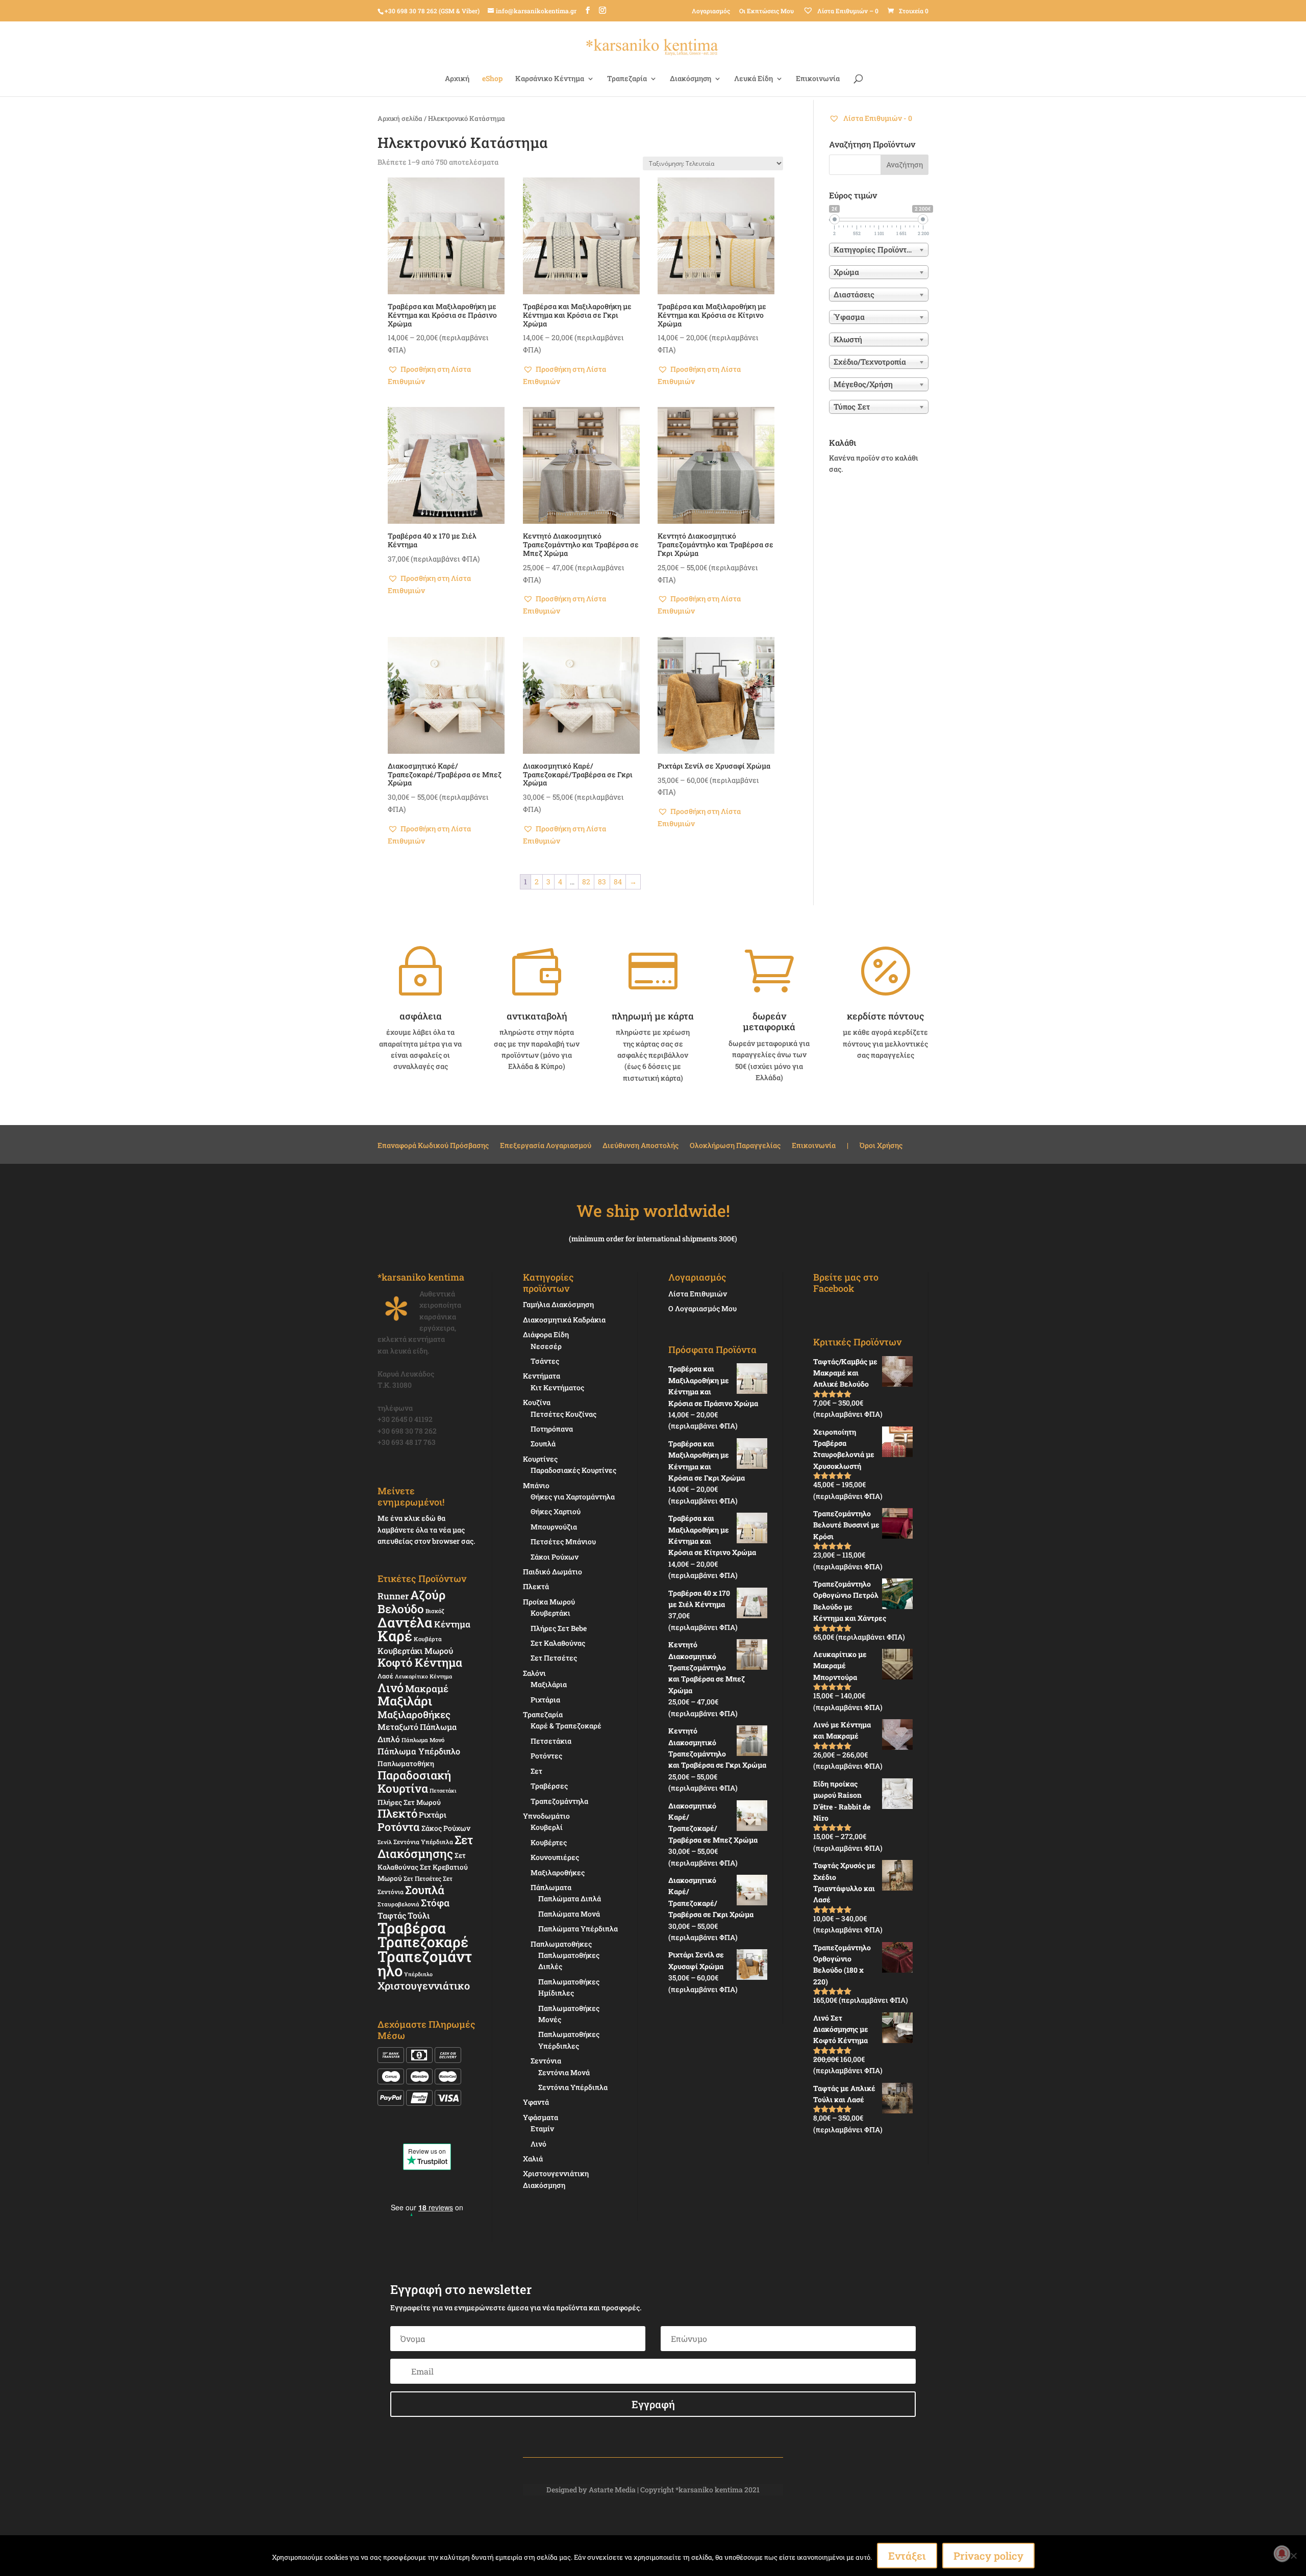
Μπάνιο (536, 1485)
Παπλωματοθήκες (561, 1944)
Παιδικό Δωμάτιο (552, 1572)
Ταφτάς (392, 1915)
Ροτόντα (399, 1827)
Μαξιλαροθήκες (414, 1714)
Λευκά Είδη (754, 79)
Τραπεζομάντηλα (559, 1801)
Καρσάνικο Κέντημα (550, 79)
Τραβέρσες (549, 1786)
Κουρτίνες (540, 1459)
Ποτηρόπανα (552, 1429)
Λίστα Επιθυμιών (698, 1294)
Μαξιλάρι (405, 1701)
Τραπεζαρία (627, 79)
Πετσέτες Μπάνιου (563, 1541)
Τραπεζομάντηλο (425, 1963)
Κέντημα (452, 1624)
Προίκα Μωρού (549, 1602)
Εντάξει (907, 2556)
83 (602, 882)
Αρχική (457, 79)
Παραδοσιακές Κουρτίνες (573, 1470)
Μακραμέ (427, 1689)
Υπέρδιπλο (418, 1974)
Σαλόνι (534, 1673)
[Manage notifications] (1282, 2554)
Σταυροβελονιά (398, 1904)
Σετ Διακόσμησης (425, 1846)
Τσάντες (545, 1361)
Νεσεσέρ (546, 1346)
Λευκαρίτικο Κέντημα (423, 1676)
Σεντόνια (546, 2061)
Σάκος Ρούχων (446, 1828)
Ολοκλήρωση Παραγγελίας (735, 1146)
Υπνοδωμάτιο (546, 1816)
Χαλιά (533, 2159)
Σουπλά (425, 1890)
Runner (393, 1596)
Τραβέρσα (412, 1928)
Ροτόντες (546, 1756)
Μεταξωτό (398, 1727)
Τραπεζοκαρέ (423, 1942)
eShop (492, 79)
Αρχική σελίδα (400, 118)
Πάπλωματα (551, 1887)
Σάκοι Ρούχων (555, 1557)
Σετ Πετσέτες (422, 1878)
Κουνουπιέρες (555, 1857)
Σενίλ (385, 1842)
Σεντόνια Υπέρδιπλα (423, 1842)
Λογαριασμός (711, 11)
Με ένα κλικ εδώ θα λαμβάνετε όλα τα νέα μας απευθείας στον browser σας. (426, 1529)
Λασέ (385, 1676)
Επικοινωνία (818, 79)
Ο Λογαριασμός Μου (702, 1308)
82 (586, 882)
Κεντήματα (542, 1376)
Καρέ (395, 1636)
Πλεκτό (397, 1813)
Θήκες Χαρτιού (556, 1511)
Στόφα (435, 1903)
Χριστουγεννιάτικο (424, 1985)
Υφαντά (536, 2102)
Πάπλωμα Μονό (423, 1740)
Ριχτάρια (545, 1700)
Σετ (536, 1771)
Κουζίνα (537, 1402)
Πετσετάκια (551, 1741)
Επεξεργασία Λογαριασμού (546, 1146)
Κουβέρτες (549, 1842)
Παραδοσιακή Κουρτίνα (414, 1781)
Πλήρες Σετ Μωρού (409, 1802)
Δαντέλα (405, 1622)
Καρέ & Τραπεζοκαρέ (566, 1726)
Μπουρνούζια (554, 1527)
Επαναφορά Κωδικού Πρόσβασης (433, 1146)
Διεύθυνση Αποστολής (641, 1146)
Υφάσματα (541, 2117)
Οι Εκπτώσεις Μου (767, 11)
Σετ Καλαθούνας (558, 1643)
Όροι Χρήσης (881, 1146)
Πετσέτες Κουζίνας (563, 1414)
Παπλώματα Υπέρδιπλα (578, 1929)
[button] (446, 375)
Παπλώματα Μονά (569, 1914)
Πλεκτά (536, 1586)
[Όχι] (1293, 2556)
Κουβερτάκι (550, 1613)
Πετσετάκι (443, 1791)
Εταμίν (542, 2128)
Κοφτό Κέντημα (420, 1662)
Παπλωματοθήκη (406, 1764)
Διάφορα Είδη (546, 1334)
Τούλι (419, 1915)
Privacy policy (988, 2556)
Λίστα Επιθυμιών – (847, 11)
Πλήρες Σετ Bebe (559, 1628)
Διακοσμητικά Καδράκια (564, 1320)
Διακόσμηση (690, 79)
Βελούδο (401, 1609)
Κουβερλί (547, 1827)
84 (618, 882)
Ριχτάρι (433, 1815)
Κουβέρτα (428, 1639)
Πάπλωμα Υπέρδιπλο (419, 1751)
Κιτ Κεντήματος (557, 1387)
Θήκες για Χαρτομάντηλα (573, 1497)
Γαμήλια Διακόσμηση (558, 1304)
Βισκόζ (435, 1611)
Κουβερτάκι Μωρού (415, 1651)
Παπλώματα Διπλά (570, 1898)
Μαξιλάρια (549, 1684)
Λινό (391, 1687)
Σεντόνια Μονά (564, 2072)
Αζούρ (428, 1595)
